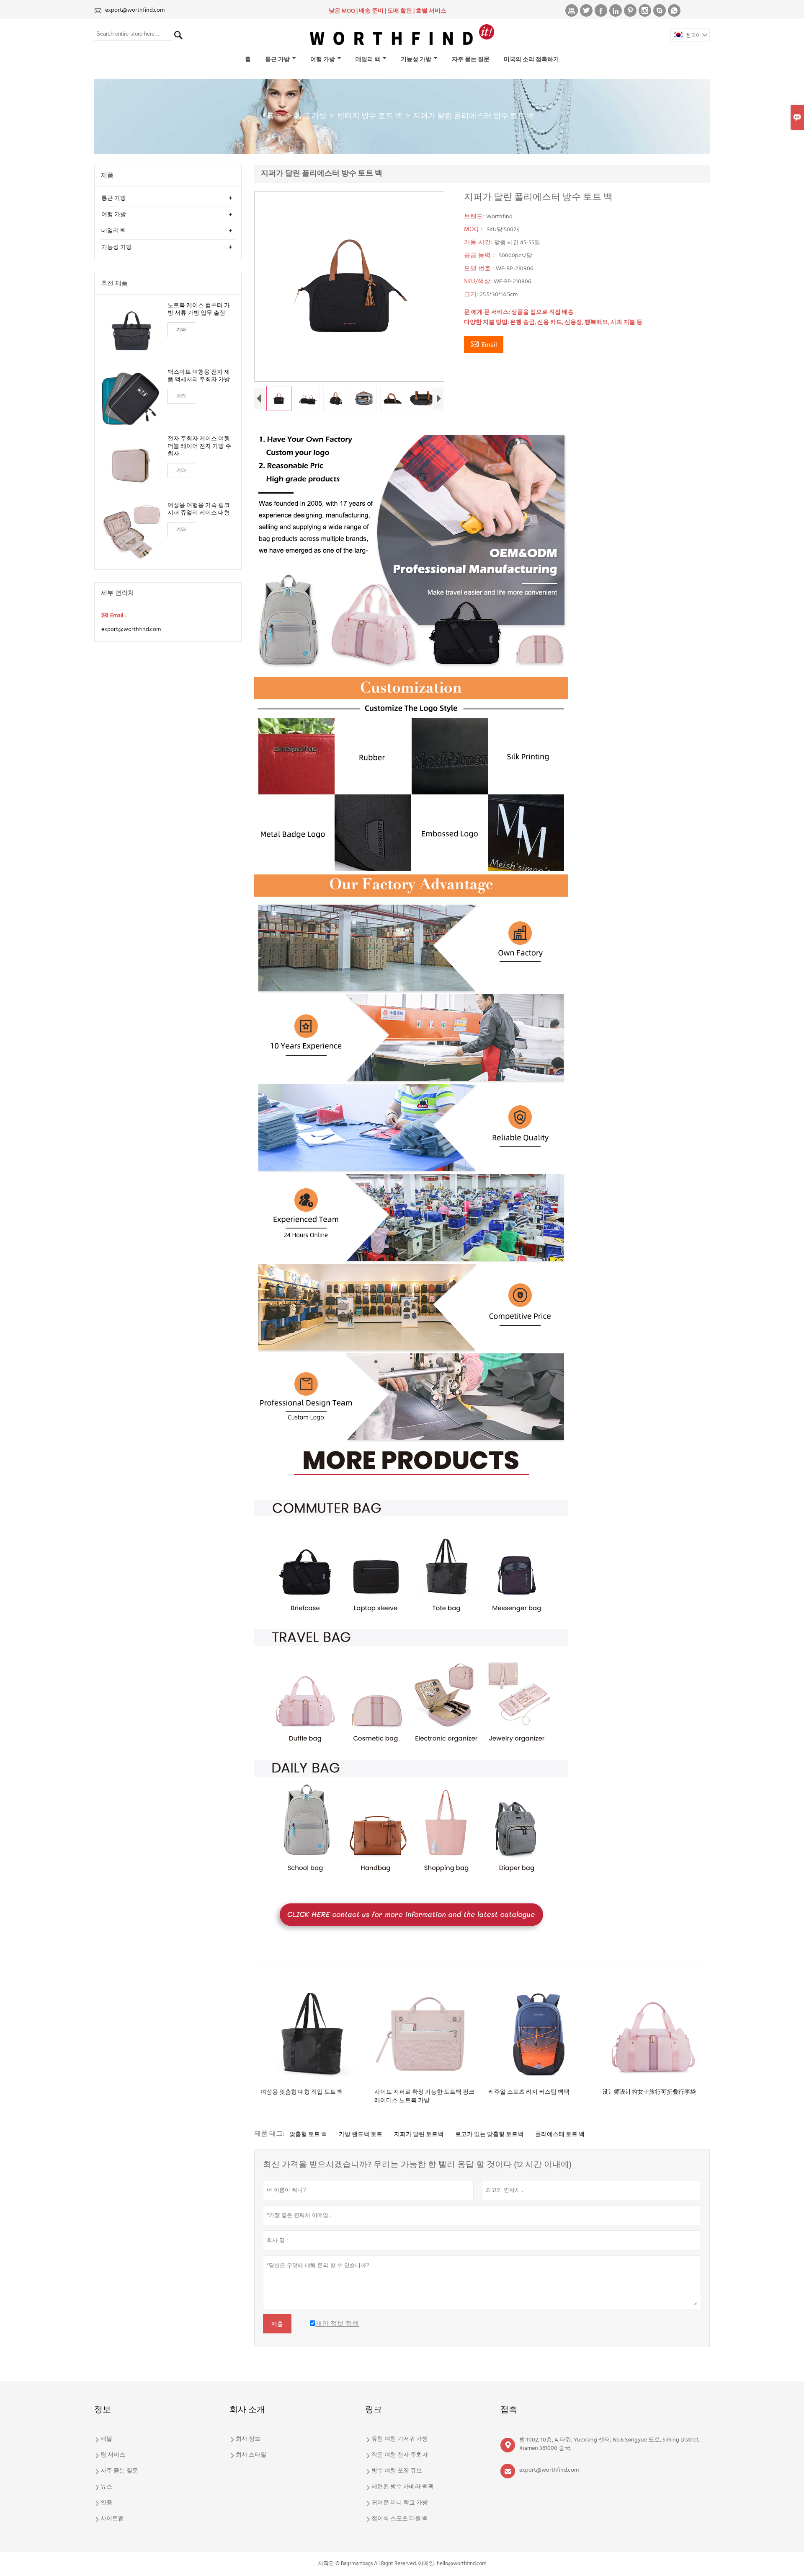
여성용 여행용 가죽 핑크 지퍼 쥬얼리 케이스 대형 (199, 510)
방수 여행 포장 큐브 (397, 2471)
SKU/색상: (479, 282)
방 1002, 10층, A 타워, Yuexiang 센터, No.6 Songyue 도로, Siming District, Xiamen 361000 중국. (609, 2444)
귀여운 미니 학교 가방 (400, 2503)
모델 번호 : (480, 269)
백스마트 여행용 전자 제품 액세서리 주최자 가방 (199, 376)
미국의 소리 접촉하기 (531, 60)
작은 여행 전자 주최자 (400, 2455)
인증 (106, 2503)
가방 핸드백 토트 (361, 2135)
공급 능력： (481, 256)
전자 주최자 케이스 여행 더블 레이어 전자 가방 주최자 (199, 447)
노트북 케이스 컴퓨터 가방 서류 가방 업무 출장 (199, 310)
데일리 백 (368, 60)
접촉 (509, 2410)
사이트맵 (112, 2519)
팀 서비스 (113, 2455)
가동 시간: (479, 243)
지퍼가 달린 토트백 (419, 2135)
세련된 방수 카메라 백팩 (403, 2487)
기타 (181, 330)
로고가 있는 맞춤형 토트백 (489, 2135)
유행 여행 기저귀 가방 (400, 2439)
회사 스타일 (251, 2455)
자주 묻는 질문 (471, 60)
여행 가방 (323, 60)
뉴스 (106, 2487)
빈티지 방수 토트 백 (370, 116)
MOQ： (475, 230)
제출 (277, 2324)
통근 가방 (277, 60)
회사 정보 (248, 2439)
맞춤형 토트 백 (308, 2135)
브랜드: (475, 217)
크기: (472, 295)
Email (484, 345)
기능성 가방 (416, 60)
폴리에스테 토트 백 (560, 2135)
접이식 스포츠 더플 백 (400, 2519)
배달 (106, 2439)
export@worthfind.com (135, 10)
